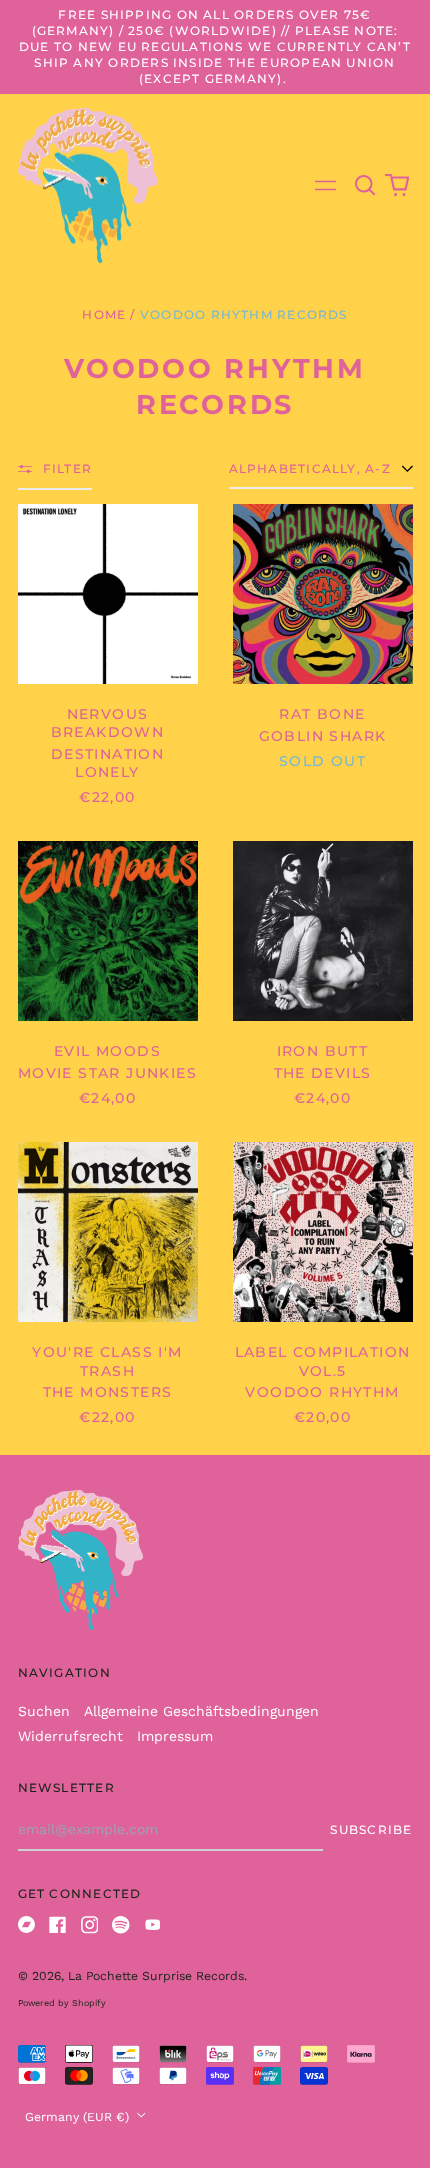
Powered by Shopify (62, 2003)
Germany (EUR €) (79, 2117)
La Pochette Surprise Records (156, 1976)
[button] (366, 186)
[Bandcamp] (27, 1925)
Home (104, 314)
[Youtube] (153, 1925)
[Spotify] (121, 1925)
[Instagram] (90, 1925)
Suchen (44, 1711)
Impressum (175, 1736)
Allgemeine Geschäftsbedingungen (201, 1711)
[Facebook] (58, 1925)
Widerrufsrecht (70, 1736)
